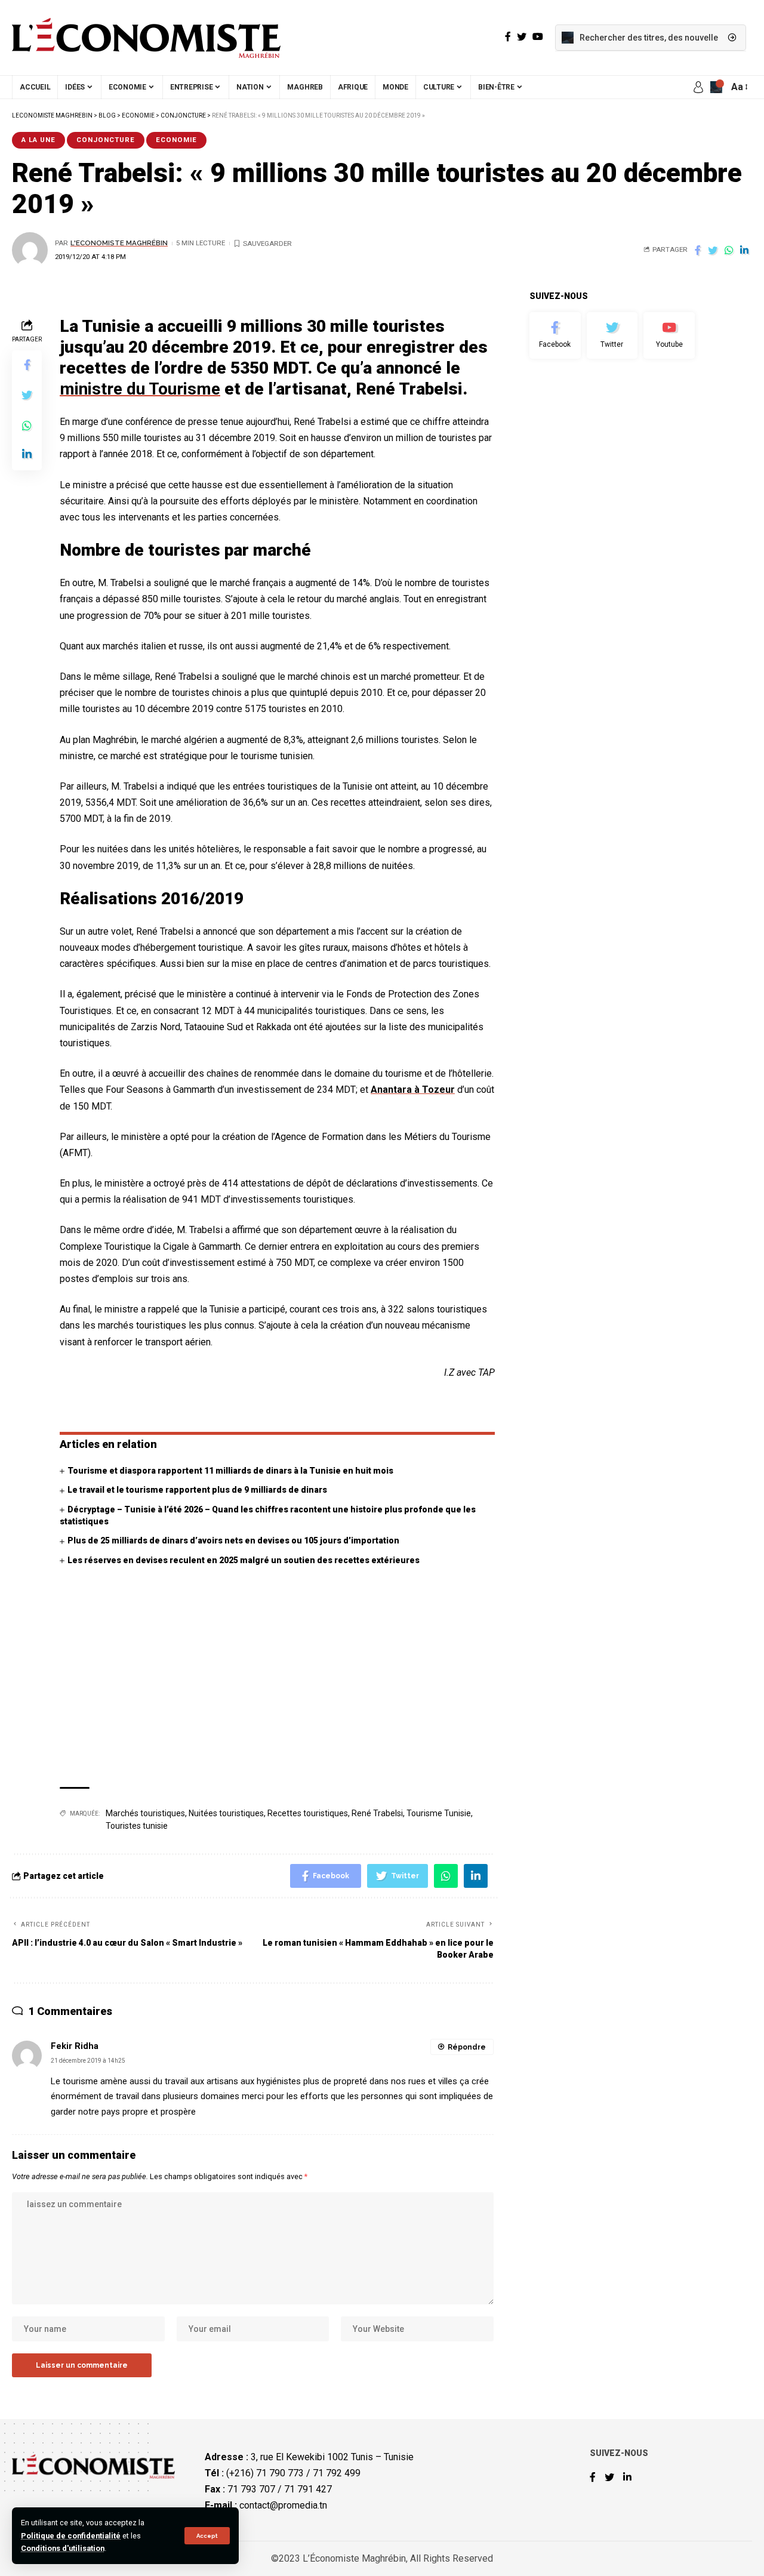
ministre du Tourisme (140, 389)
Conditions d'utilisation (63, 2548)
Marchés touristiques (145, 1813)
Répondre (467, 2047)
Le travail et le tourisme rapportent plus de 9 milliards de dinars (197, 1490)
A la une (38, 140)
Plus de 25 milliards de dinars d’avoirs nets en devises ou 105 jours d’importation (233, 1540)
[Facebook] (555, 335)
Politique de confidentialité (71, 2536)
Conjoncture (106, 140)
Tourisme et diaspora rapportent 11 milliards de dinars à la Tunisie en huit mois (230, 1471)
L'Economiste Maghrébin (119, 243)
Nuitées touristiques (226, 1813)
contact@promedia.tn (283, 2505)
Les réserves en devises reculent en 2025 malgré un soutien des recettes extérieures (244, 1560)
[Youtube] (669, 335)
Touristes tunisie (137, 1826)
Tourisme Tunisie (439, 1813)
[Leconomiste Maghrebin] (146, 38)
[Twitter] (612, 335)
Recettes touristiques (308, 1813)
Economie (176, 140)
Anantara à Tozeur (413, 1090)
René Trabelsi (377, 1813)
